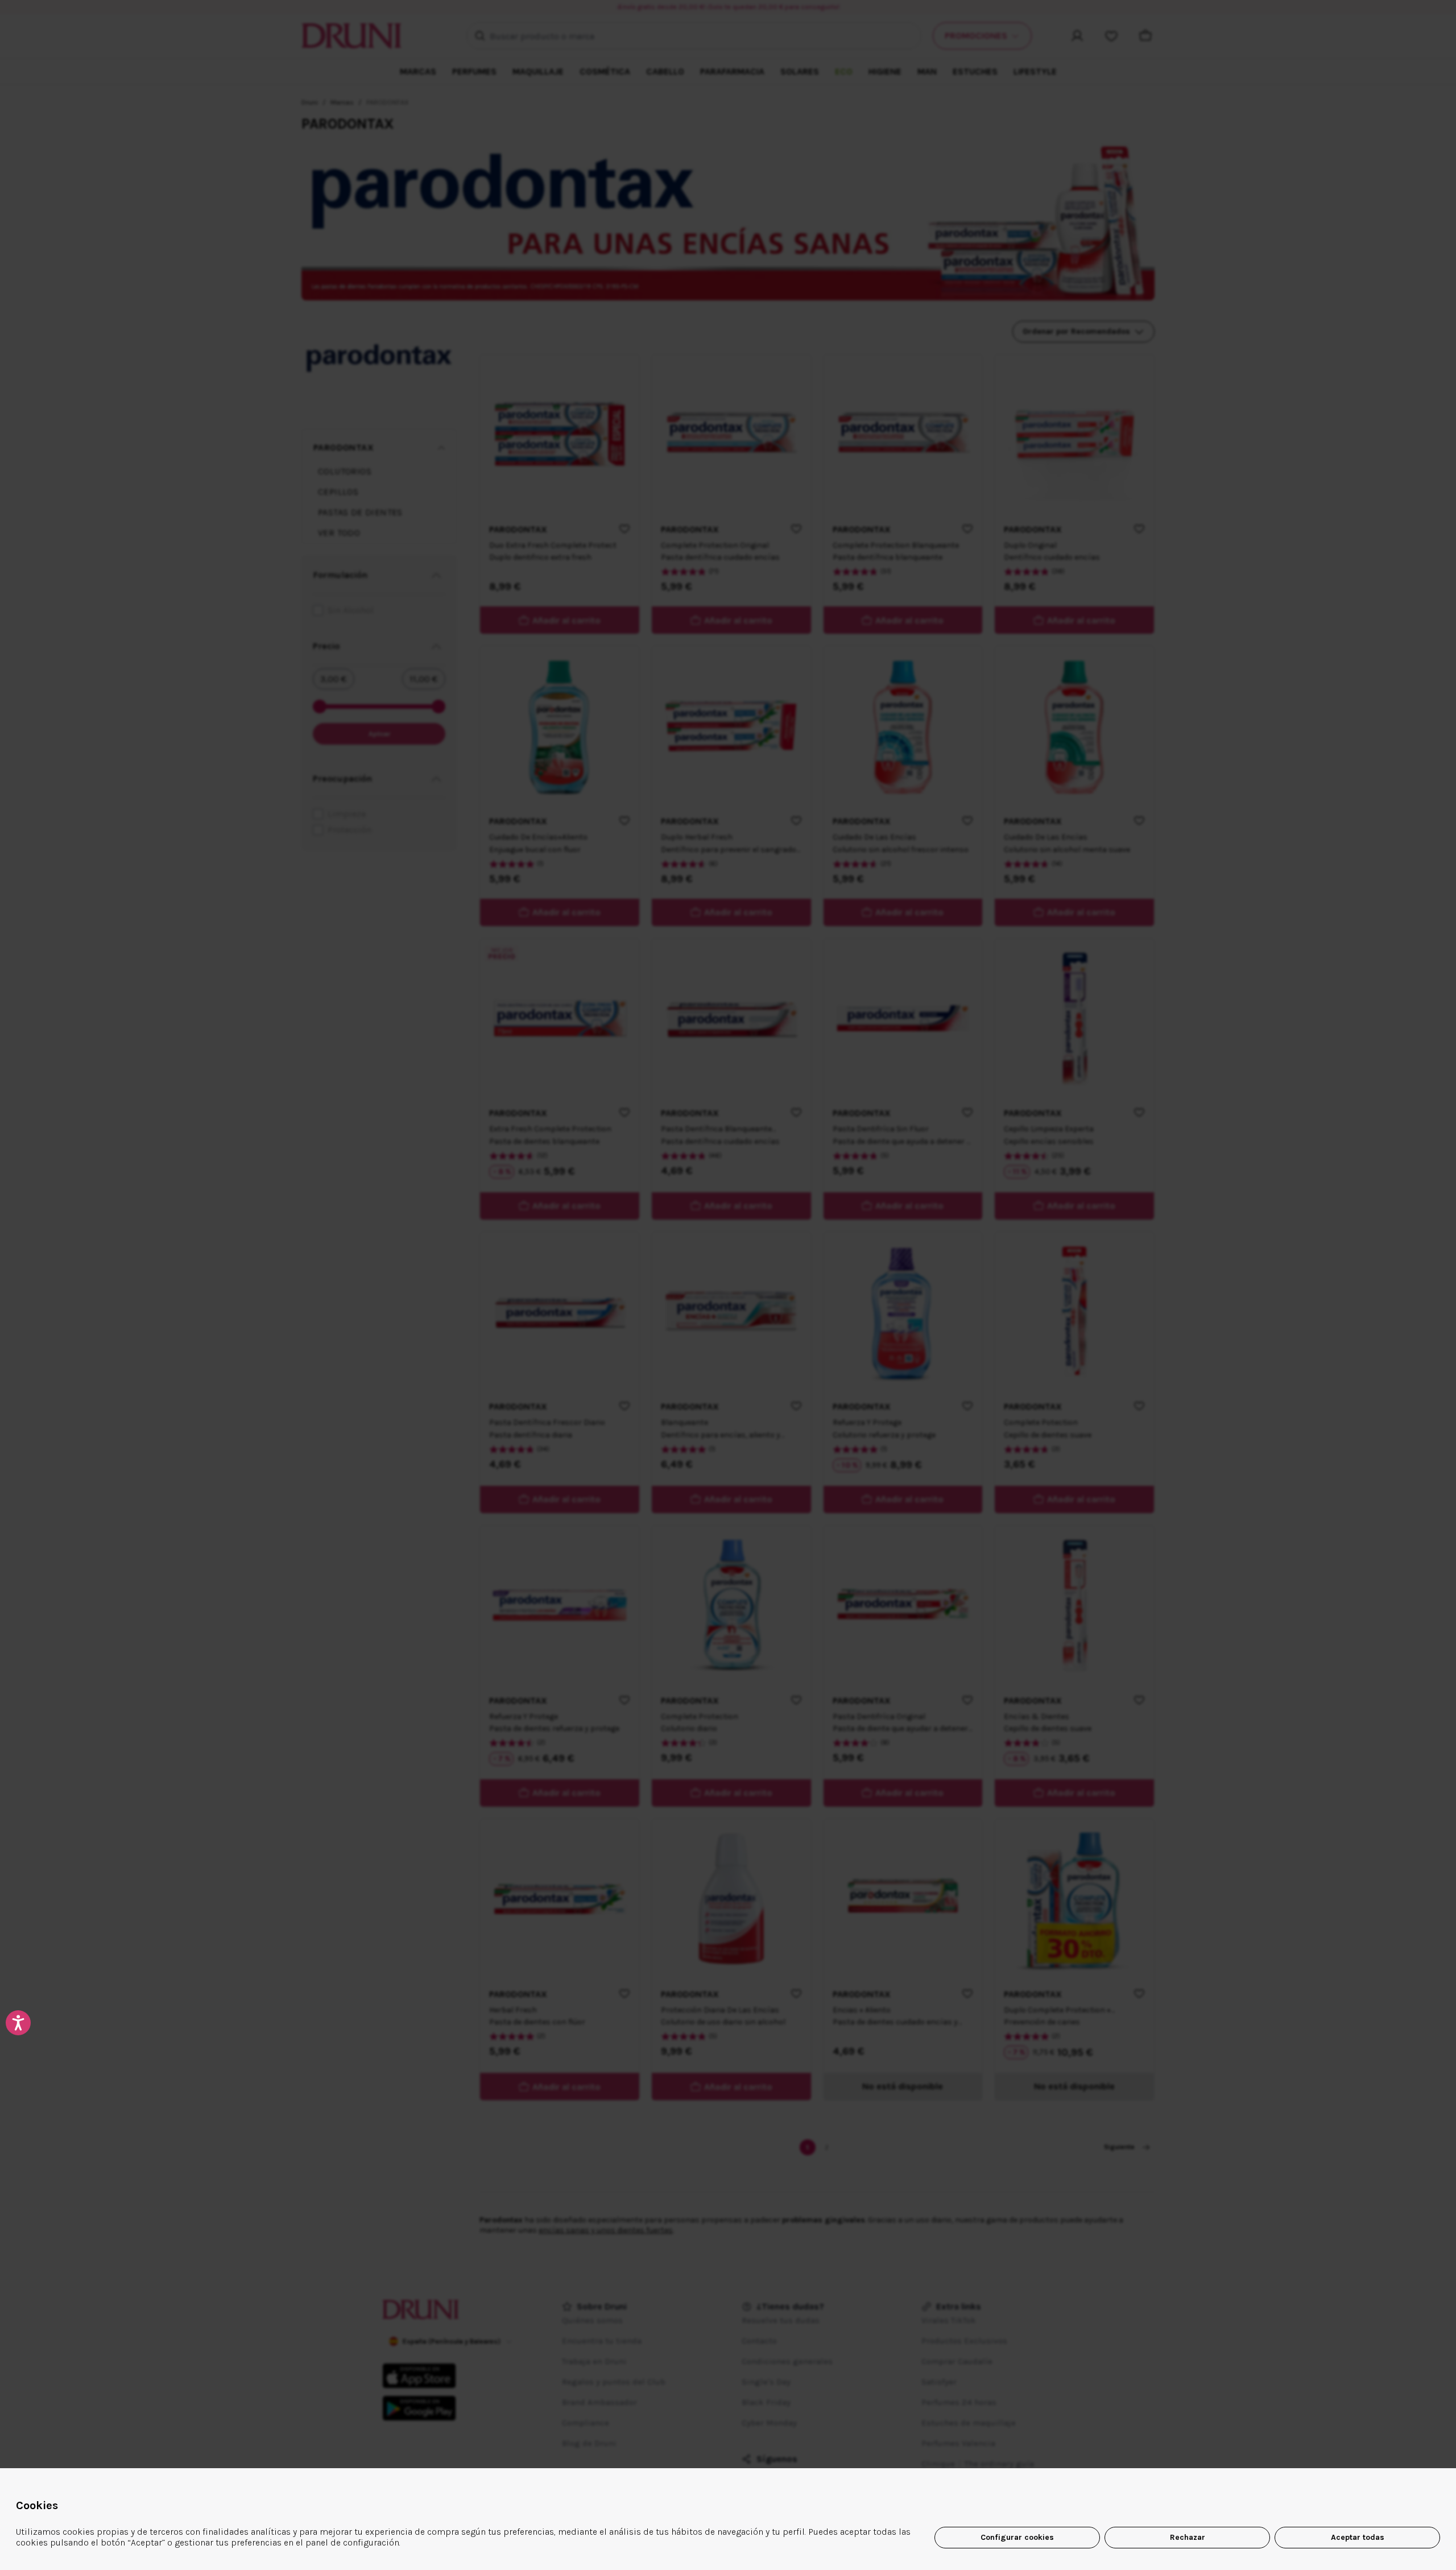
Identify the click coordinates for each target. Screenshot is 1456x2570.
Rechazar (1188, 2537)
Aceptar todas (1358, 2537)
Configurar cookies (1017, 2537)
